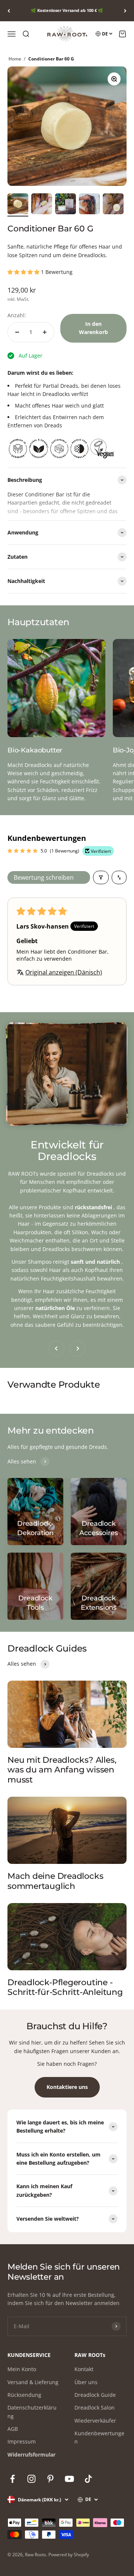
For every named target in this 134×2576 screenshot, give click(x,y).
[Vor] (125, 11)
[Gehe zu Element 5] (113, 205)
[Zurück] (9, 11)
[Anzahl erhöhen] (45, 332)
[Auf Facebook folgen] (12, 2479)
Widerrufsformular (31, 2455)
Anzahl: (17, 315)
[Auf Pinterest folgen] (50, 2479)
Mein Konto (22, 2369)
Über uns (86, 2382)
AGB (13, 2429)
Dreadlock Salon (95, 2407)
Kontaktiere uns (67, 2087)
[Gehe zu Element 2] (42, 205)
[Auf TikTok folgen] (88, 2479)
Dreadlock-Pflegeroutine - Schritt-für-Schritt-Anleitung (65, 1987)
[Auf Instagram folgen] (31, 2479)
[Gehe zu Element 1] (18, 205)
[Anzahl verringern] (17, 332)
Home (15, 59)
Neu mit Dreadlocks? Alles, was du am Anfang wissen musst (62, 1770)
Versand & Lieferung (33, 2382)
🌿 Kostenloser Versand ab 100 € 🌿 (67, 10)
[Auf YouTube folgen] (69, 2479)
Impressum (22, 2441)
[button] (24, 272)
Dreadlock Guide (95, 2395)
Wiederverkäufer (95, 2421)
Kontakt (84, 2369)
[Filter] (101, 877)
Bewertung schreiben (44, 877)
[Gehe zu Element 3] (66, 205)
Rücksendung (24, 2395)
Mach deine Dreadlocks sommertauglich (55, 1881)
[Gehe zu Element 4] (89, 205)
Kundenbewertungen (99, 2437)
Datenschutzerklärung (32, 2412)
